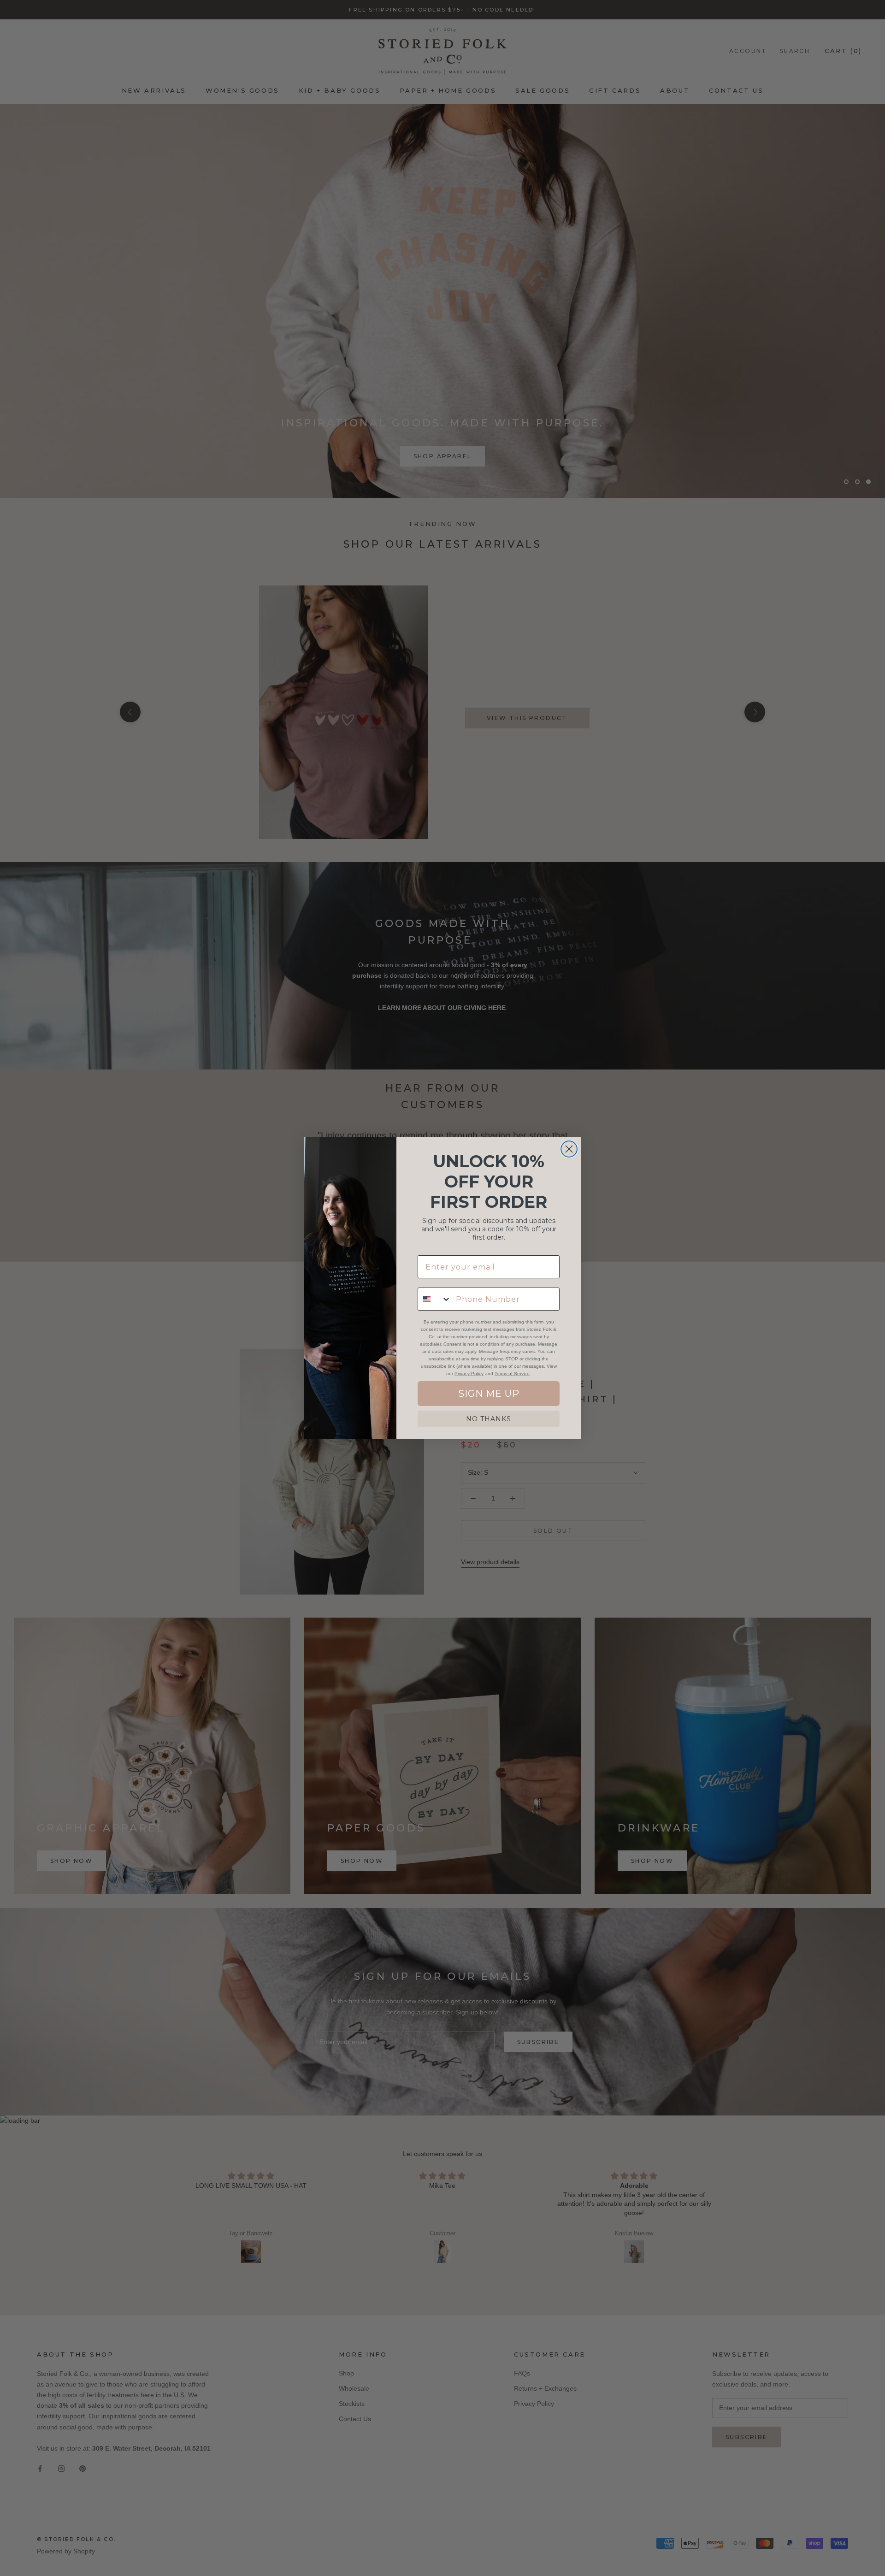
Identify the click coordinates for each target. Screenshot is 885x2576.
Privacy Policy (469, 1374)
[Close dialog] (569, 1149)
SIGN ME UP (489, 1394)
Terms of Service (512, 1374)
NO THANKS (489, 1419)
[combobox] (435, 1299)
